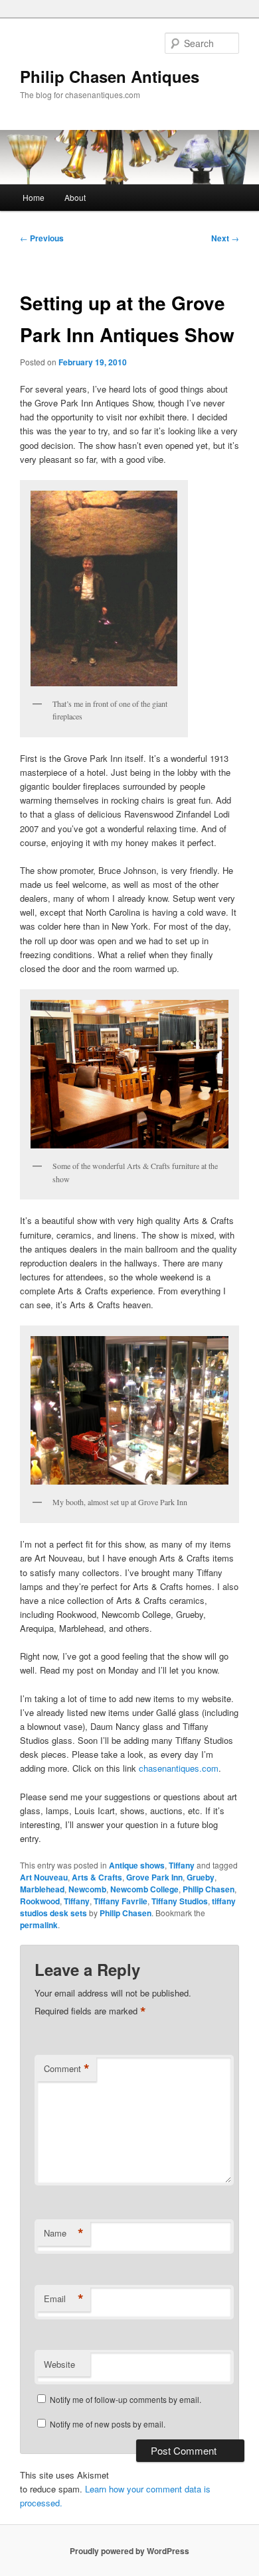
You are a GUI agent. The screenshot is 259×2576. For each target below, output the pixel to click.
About (75, 197)
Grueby (201, 1877)
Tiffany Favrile (121, 1901)
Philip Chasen (209, 1889)
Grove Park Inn (154, 1877)
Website (59, 2364)
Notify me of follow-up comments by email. (126, 2399)
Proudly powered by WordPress (129, 2551)
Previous (42, 238)
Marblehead (42, 1889)
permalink (39, 1925)
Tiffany (182, 1865)
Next (225, 238)
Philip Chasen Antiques (110, 76)
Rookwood (40, 1901)
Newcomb (87, 1889)
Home (34, 197)
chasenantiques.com (177, 1768)
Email (64, 2299)
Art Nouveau (44, 1877)
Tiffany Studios (180, 1901)
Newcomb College (144, 1889)
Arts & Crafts (97, 1877)
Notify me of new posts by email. (108, 2424)
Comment (67, 2069)
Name (64, 2233)
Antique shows (137, 1865)
